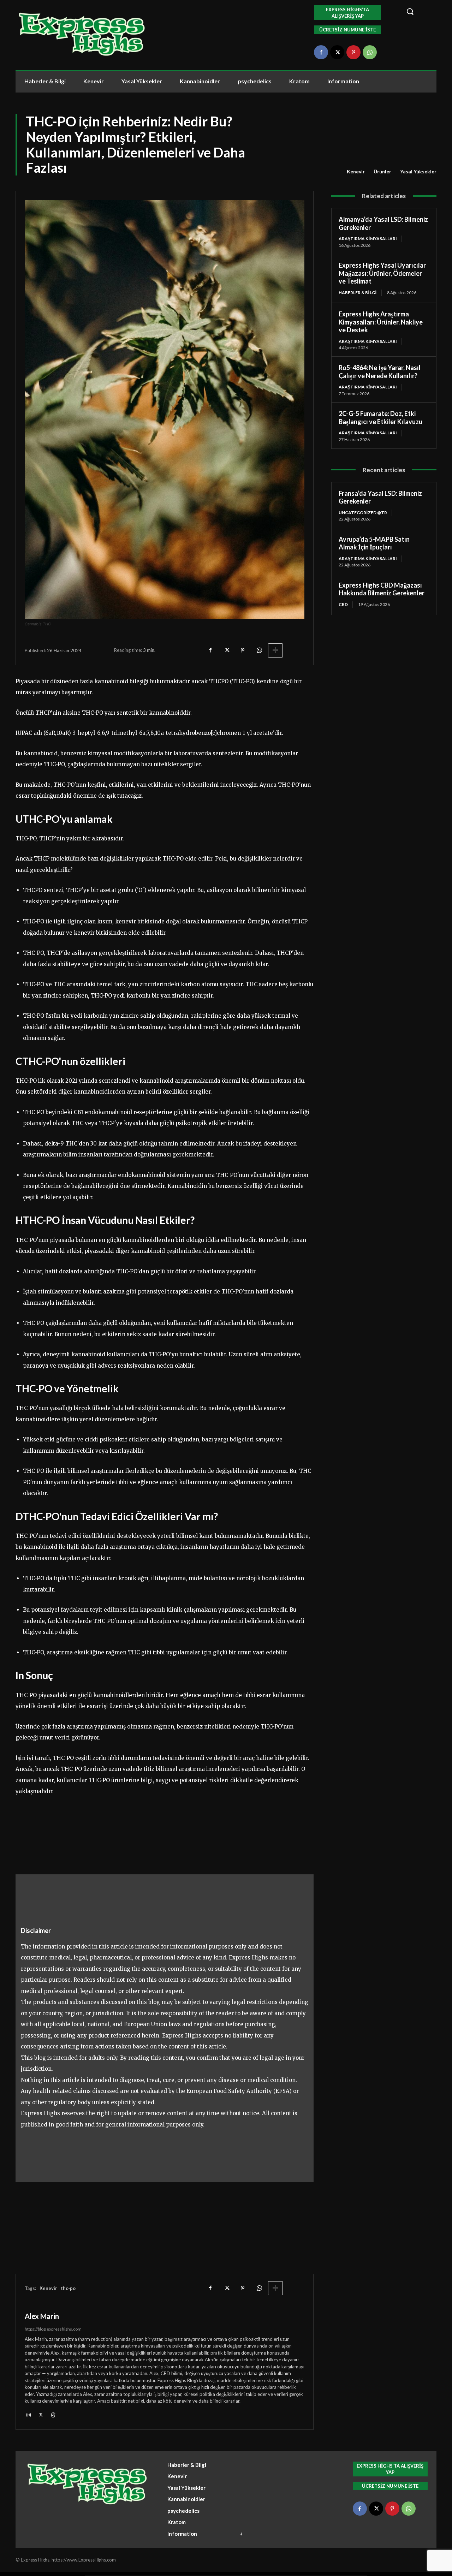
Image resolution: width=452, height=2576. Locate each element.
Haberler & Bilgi (358, 293)
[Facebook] (321, 52)
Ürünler (382, 171)
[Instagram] (28, 2414)
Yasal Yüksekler (418, 171)
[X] (337, 52)
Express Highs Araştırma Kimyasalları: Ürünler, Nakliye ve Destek (381, 322)
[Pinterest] (353, 52)
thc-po (68, 2288)
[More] (275, 650)
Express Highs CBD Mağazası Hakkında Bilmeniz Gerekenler (382, 589)
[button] (417, 11)
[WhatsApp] (370, 52)
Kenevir (356, 171)
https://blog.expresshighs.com (53, 2329)
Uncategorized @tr (363, 513)
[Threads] (53, 2414)
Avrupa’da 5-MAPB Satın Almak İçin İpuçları (374, 543)
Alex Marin (42, 2316)
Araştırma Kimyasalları (368, 239)
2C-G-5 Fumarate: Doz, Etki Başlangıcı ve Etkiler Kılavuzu (380, 418)
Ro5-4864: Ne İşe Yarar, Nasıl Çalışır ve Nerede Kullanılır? (380, 372)
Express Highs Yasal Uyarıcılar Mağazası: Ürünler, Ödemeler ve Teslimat (382, 273)
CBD (343, 604)
